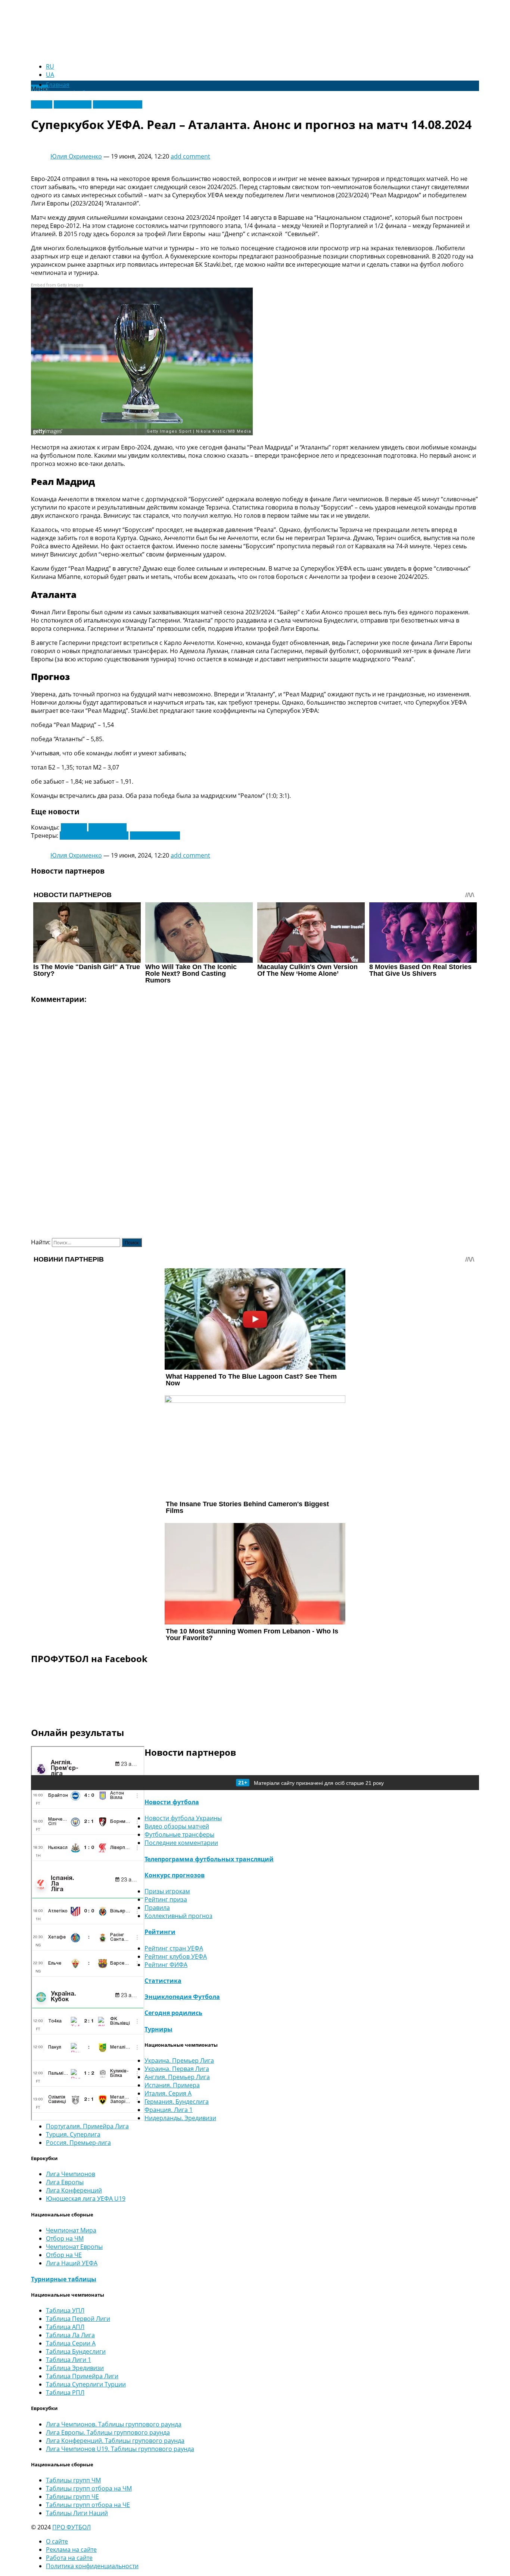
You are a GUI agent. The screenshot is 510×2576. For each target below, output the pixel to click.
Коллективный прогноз (178, 1916)
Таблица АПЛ (65, 2327)
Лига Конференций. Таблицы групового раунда (115, 2441)
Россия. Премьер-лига (78, 2143)
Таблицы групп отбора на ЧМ (89, 2488)
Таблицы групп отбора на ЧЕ (88, 2505)
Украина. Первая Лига (177, 2069)
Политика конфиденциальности (92, 2566)
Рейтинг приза (166, 1899)
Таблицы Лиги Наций (77, 2513)
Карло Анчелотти (155, 836)
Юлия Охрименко (76, 156)
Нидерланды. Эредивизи (180, 2118)
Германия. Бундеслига (177, 2102)
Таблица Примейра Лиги (82, 2376)
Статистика (163, 1981)
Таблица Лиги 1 (69, 2360)
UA (50, 75)
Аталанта (74, 827)
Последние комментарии (181, 1843)
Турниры (158, 2029)
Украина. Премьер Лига (179, 2061)
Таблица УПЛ (65, 2310)
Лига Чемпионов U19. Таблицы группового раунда (120, 2449)
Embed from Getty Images (57, 285)
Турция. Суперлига (73, 2134)
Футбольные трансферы (179, 1834)
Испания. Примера (172, 2085)
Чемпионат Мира (71, 2230)
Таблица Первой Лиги (78, 2319)
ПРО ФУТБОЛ (71, 2527)
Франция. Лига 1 (169, 2110)
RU (50, 66)
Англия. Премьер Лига (177, 2077)
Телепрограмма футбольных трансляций (209, 1859)
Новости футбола (172, 1802)
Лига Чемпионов (118, 104)
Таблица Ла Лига (70, 2335)
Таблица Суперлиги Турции (86, 2384)
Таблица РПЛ (65, 2392)
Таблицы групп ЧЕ (72, 2497)
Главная (58, 85)
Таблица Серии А (71, 2343)
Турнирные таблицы (64, 2279)
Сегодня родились (173, 2013)
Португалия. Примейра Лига (87, 2126)
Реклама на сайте (71, 2550)
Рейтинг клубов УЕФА (176, 1956)
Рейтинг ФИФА (166, 1965)
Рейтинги (160, 1932)
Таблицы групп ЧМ (73, 2480)
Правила (157, 1908)
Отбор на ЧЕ (64, 2255)
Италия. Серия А (168, 2093)
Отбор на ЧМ (65, 2238)
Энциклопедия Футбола (182, 1997)
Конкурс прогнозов (175, 1875)
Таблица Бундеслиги (76, 2351)
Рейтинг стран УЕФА (174, 1948)
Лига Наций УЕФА (72, 2263)
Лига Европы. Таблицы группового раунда (108, 2432)
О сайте (57, 2541)
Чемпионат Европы (74, 2247)
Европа (42, 104)
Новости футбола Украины (183, 1818)
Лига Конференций (74, 2190)
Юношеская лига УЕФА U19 (86, 2199)
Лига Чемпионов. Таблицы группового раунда (114, 2424)
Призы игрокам (167, 1891)
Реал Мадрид (108, 827)
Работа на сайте (69, 2558)
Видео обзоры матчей (177, 1826)
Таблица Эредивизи (75, 2368)
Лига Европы (73, 104)
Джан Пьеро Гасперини (94, 836)
